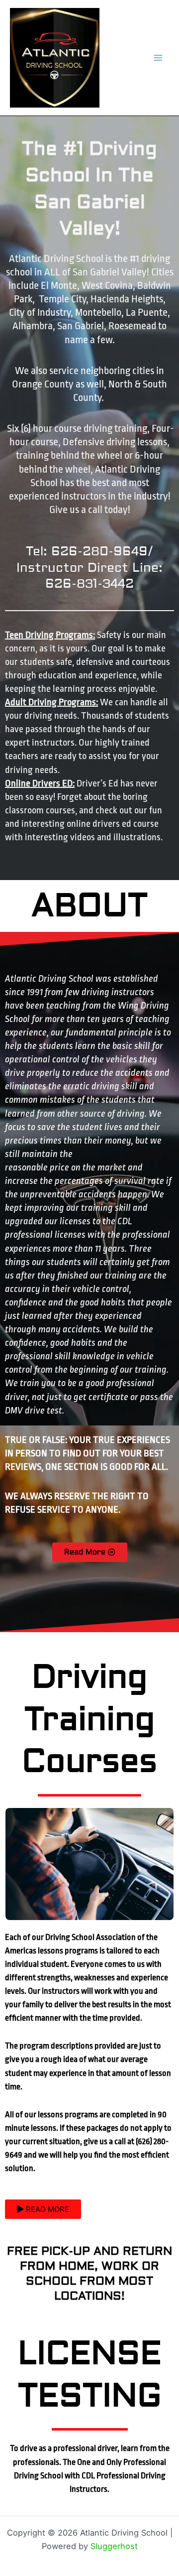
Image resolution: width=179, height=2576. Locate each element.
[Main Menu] (158, 58)
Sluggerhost (114, 2546)
